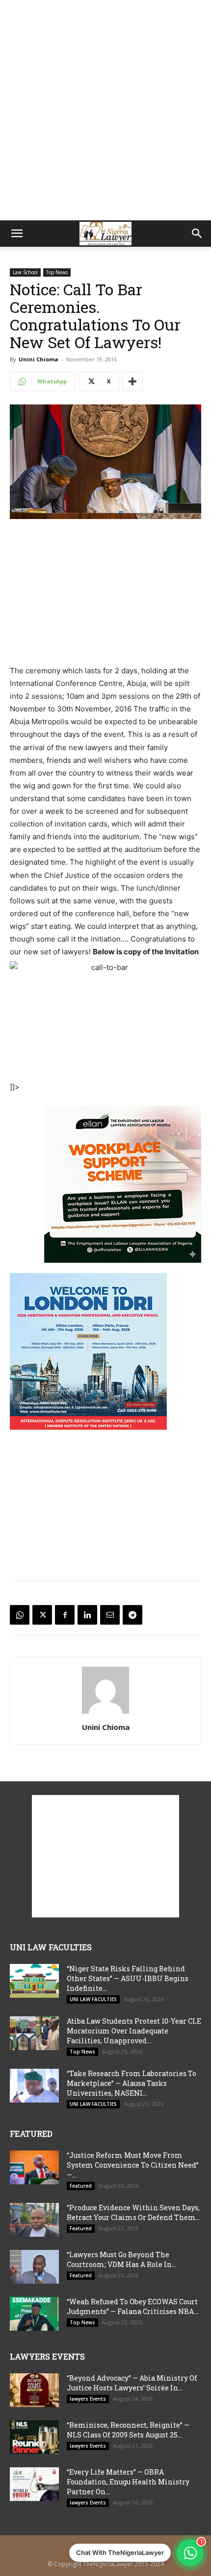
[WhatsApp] (20, 1615)
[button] (17, 234)
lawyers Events (88, 2399)
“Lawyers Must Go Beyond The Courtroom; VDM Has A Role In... (121, 2259)
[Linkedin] (87, 1615)
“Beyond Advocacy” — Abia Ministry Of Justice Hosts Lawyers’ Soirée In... (132, 2383)
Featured (81, 2186)
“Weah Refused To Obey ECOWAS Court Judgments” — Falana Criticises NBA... (132, 2306)
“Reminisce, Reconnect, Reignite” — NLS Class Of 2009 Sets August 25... (128, 2430)
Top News (57, 272)
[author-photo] (105, 1713)
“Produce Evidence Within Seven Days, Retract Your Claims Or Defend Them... (133, 2212)
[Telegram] (132, 1615)
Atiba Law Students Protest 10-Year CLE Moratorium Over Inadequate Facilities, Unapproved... (134, 2031)
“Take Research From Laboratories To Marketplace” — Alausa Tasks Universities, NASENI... (132, 2083)
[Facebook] (65, 1615)
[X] (42, 1615)
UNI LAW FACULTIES (93, 1999)
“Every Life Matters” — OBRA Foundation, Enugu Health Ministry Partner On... (128, 2482)
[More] (132, 381)
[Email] (110, 1615)
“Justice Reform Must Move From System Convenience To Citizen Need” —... (133, 2165)
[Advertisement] (105, 110)
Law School (25, 272)
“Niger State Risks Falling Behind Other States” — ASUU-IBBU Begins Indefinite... (128, 1978)
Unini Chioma (39, 359)
